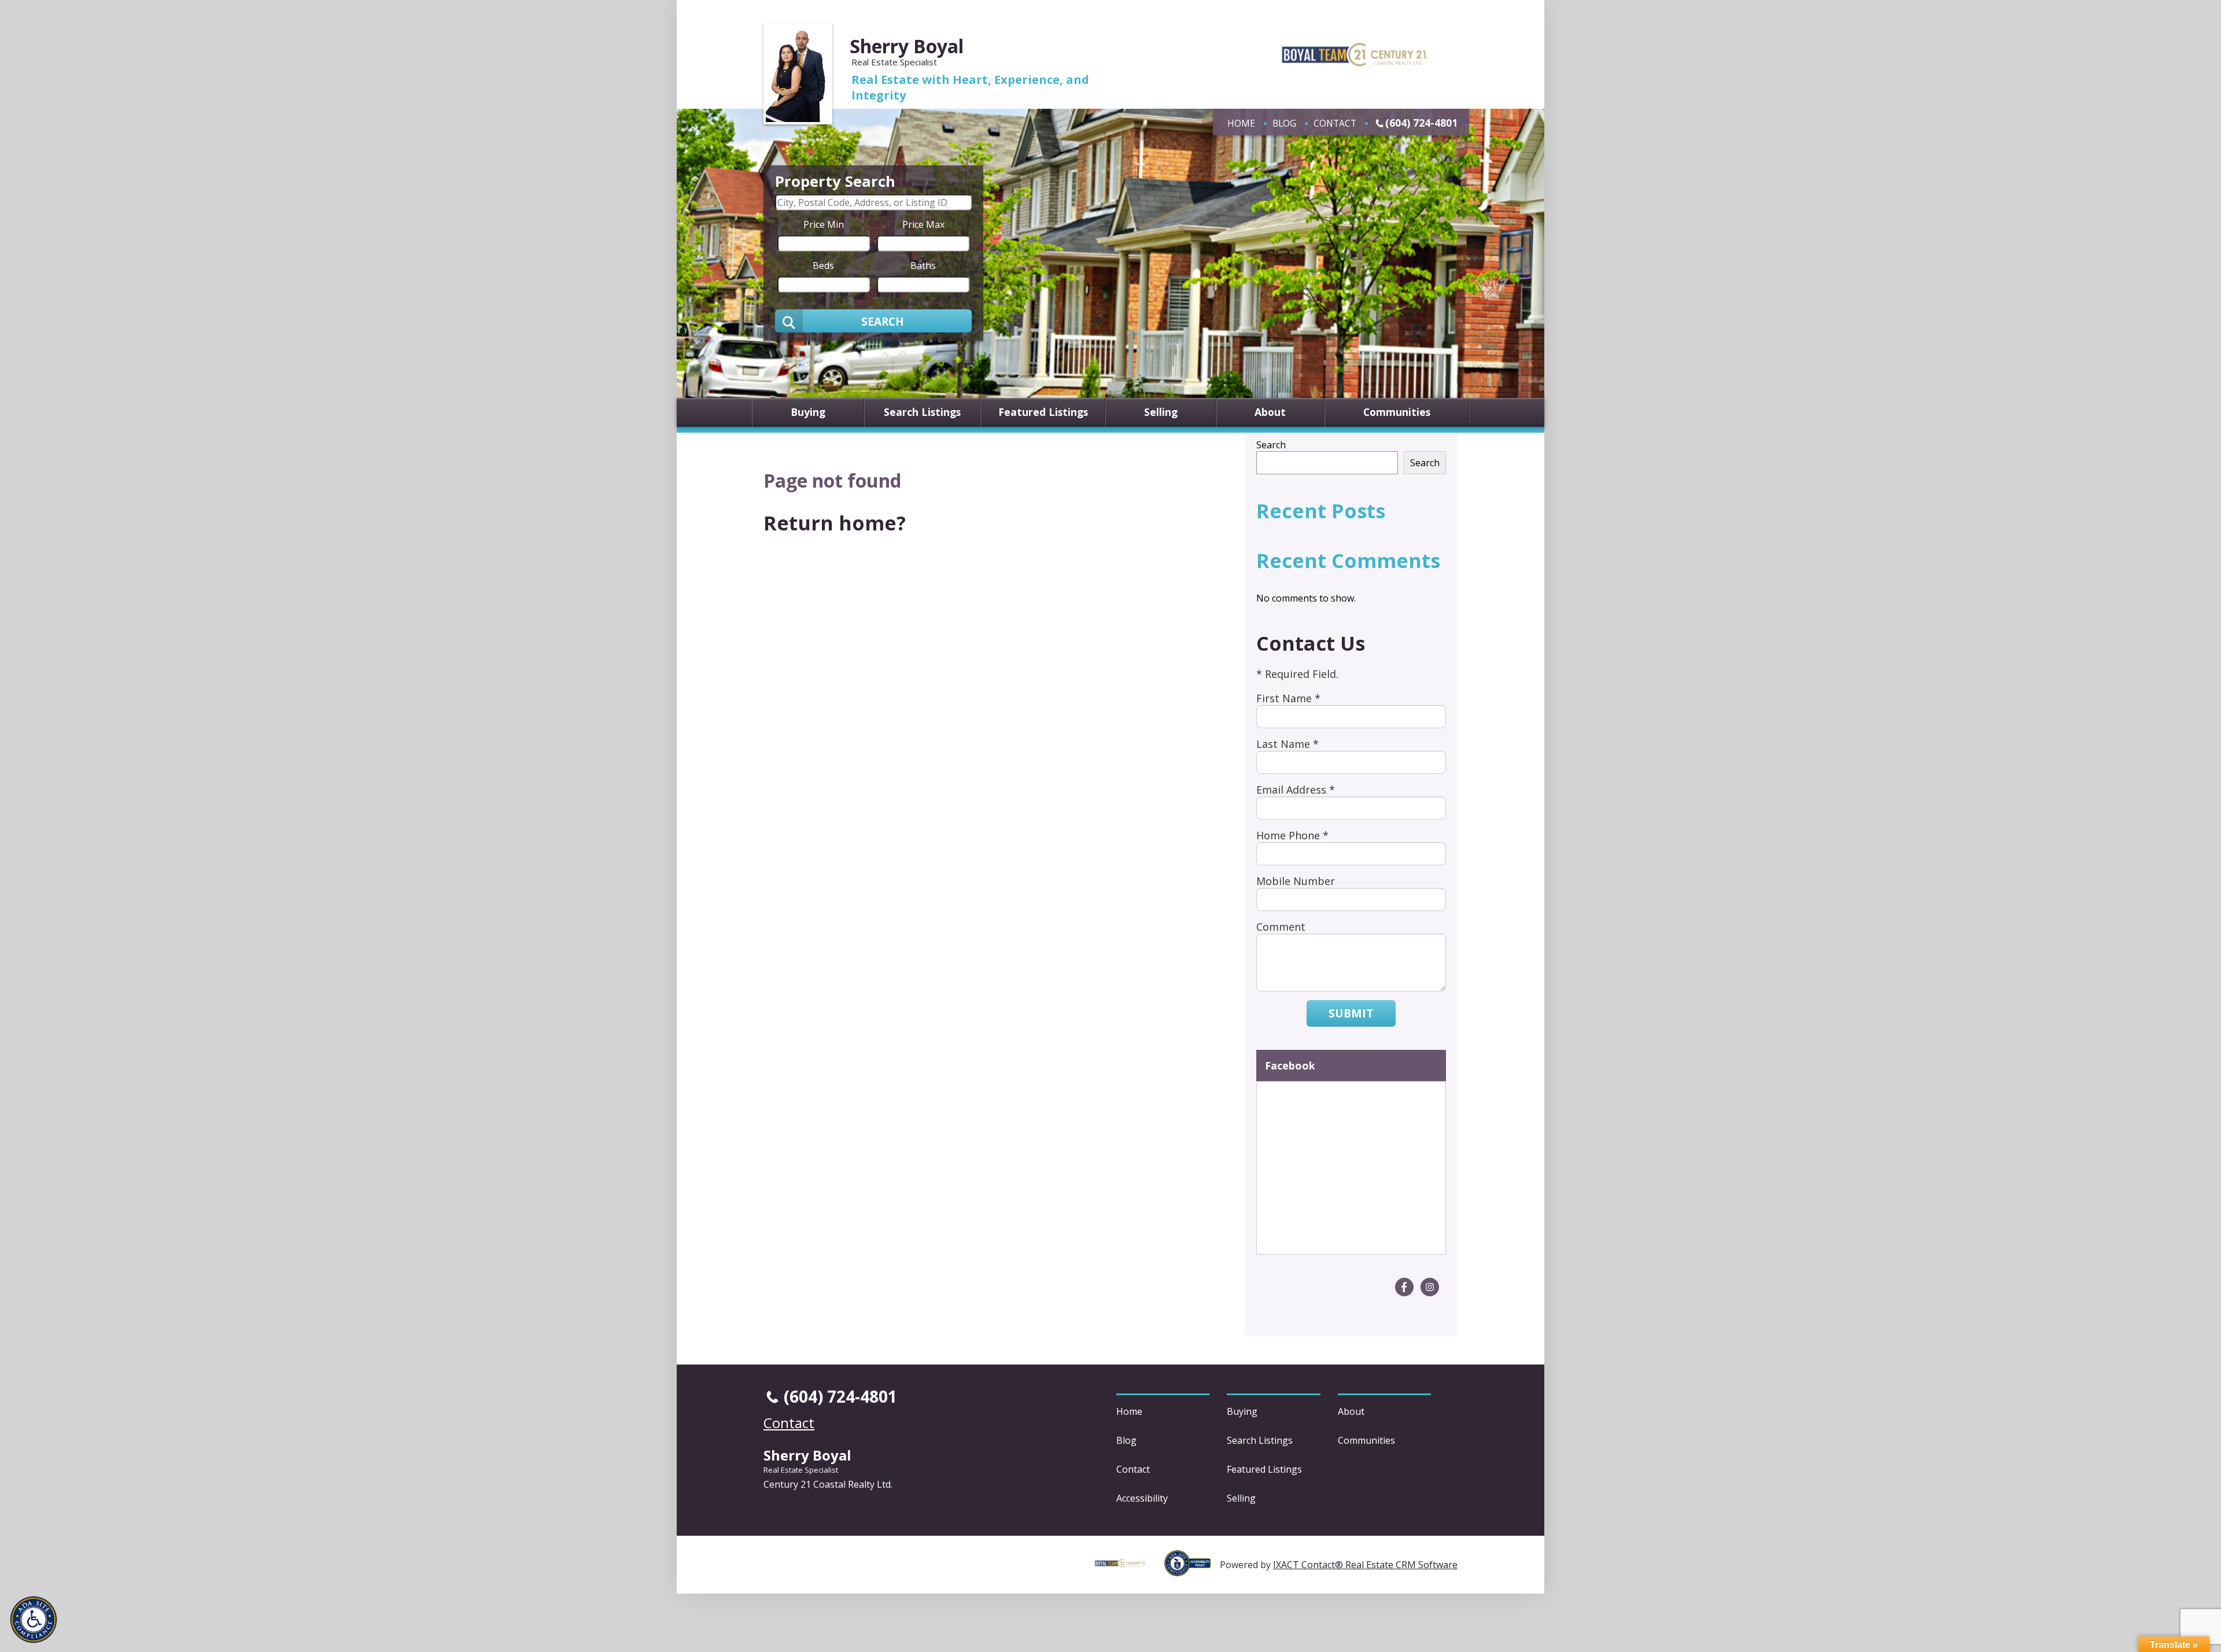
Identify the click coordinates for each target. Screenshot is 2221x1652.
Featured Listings (1043, 412)
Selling (1161, 412)
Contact (1335, 123)
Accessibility (1142, 1498)
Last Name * (1287, 744)
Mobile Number (1296, 881)
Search (1271, 445)
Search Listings (922, 412)
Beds (823, 265)
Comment (1281, 927)
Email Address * (1296, 790)
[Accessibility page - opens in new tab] (1192, 1570)
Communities (1397, 412)
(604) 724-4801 (1421, 123)
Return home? (835, 523)
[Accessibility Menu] (34, 1620)
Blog (1284, 123)
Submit (1351, 1013)
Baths (923, 265)
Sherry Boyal (907, 46)
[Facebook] (1404, 1287)
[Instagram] (1430, 1287)
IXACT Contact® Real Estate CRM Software (1365, 1565)
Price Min (824, 224)
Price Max (923, 224)
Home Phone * (1292, 835)
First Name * (1288, 698)
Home (1241, 123)
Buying (808, 412)
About (1270, 412)
